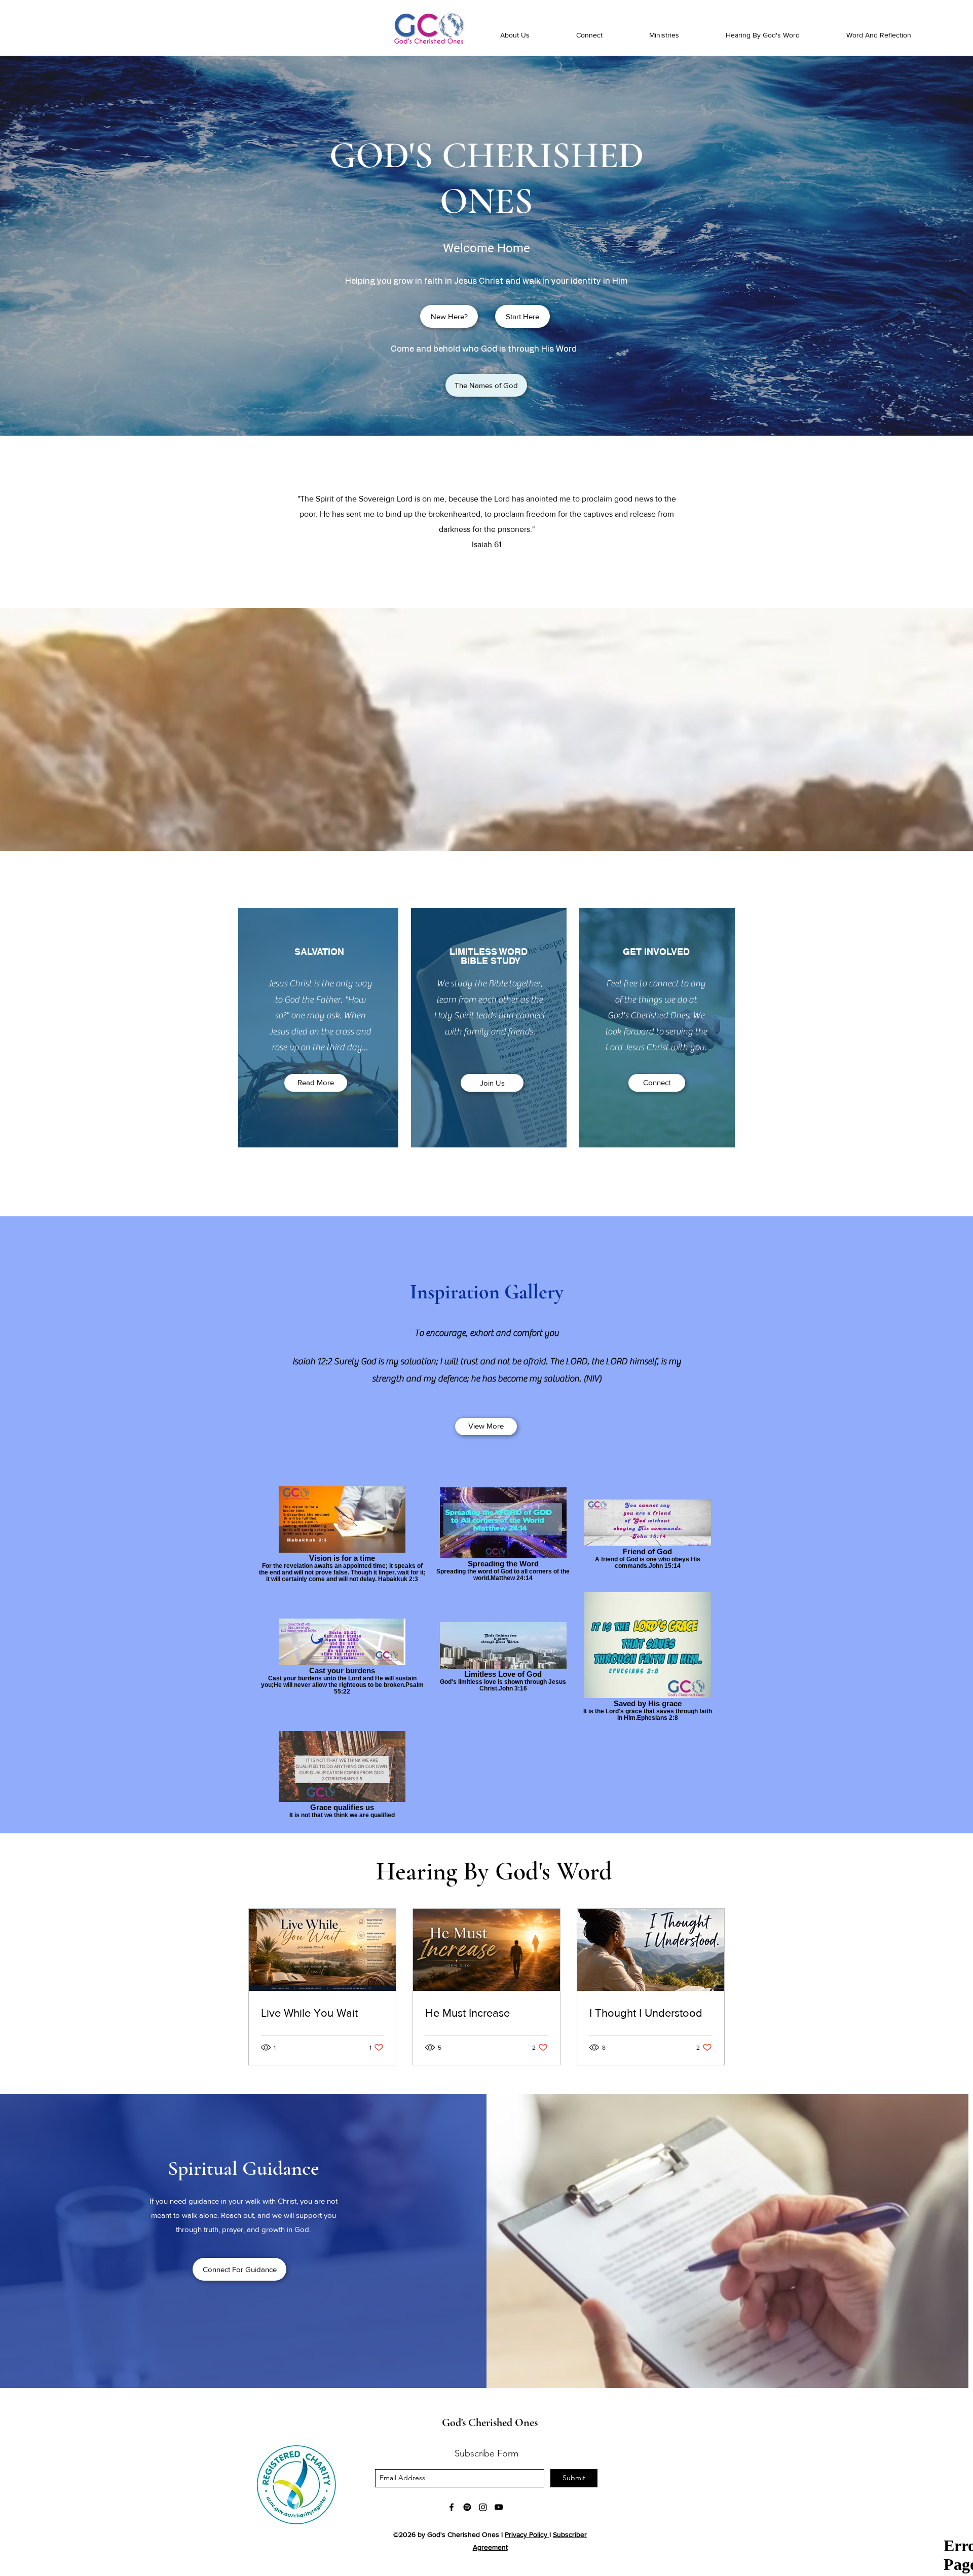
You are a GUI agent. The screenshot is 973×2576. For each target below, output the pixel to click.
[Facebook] (452, 2507)
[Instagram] (483, 2507)
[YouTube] (499, 2507)
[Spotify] (467, 2507)
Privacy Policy (526, 2534)
